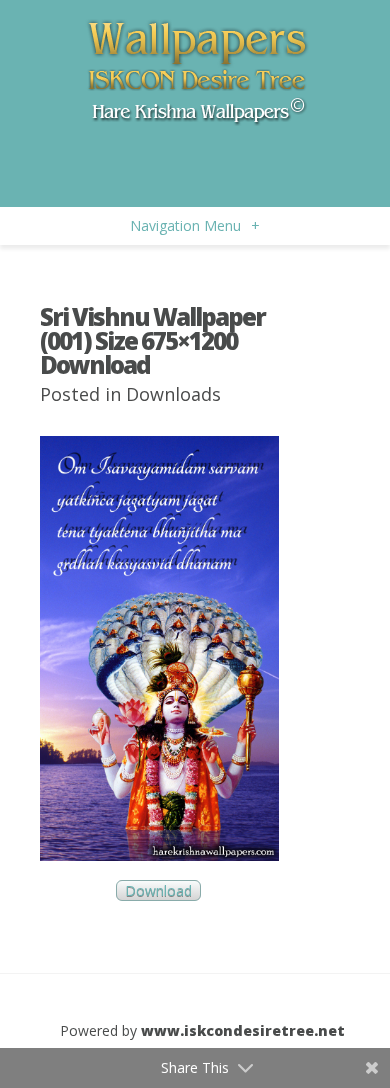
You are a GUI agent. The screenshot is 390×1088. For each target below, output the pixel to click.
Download (158, 890)
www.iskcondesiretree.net (243, 1030)
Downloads (173, 394)
